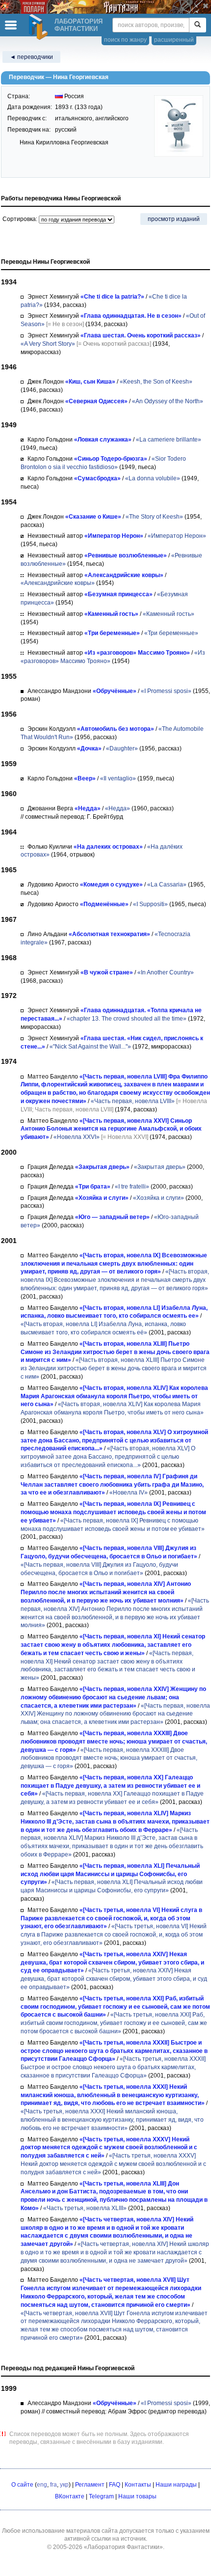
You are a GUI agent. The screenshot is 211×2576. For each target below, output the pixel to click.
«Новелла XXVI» (77, 1137)
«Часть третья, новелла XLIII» (85, 2208)
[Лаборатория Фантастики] (40, 27)
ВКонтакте (70, 2496)
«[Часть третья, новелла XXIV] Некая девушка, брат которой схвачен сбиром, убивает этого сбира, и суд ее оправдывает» (114, 1979)
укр (64, 2485)
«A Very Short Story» (48, 344)
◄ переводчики (31, 57)
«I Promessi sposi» (166, 691)
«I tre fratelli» (132, 1187)
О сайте (22, 2485)
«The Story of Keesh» (154, 517)
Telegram (101, 2496)
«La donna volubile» (153, 478)
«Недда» (118, 808)
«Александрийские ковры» (58, 583)
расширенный (174, 40)
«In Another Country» (166, 972)
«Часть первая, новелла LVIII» (133, 1101)
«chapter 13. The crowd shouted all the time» (127, 1019)
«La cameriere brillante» (169, 440)
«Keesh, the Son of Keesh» (156, 382)
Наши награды (176, 2485)
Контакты (138, 2485)
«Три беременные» (171, 633)
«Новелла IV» (129, 1493)
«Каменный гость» (169, 614)
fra (53, 2485)
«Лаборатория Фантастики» (123, 2547)
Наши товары (137, 2496)
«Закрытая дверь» (160, 1167)
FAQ (115, 2485)
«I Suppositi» (150, 904)
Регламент (90, 2485)
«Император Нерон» (177, 536)
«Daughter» (122, 748)
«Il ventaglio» (118, 778)
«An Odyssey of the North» (168, 401)
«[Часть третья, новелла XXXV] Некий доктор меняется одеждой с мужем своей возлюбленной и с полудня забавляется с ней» (113, 2164)
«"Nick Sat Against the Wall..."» (90, 1047)
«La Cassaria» (167, 885)
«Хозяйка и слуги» (158, 1198)
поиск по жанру (125, 40)
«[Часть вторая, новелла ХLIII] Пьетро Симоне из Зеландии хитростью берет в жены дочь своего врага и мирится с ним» (114, 1368)
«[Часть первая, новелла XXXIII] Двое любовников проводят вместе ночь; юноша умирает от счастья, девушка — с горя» (109, 1758)
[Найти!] (198, 25)
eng (42, 2485)
